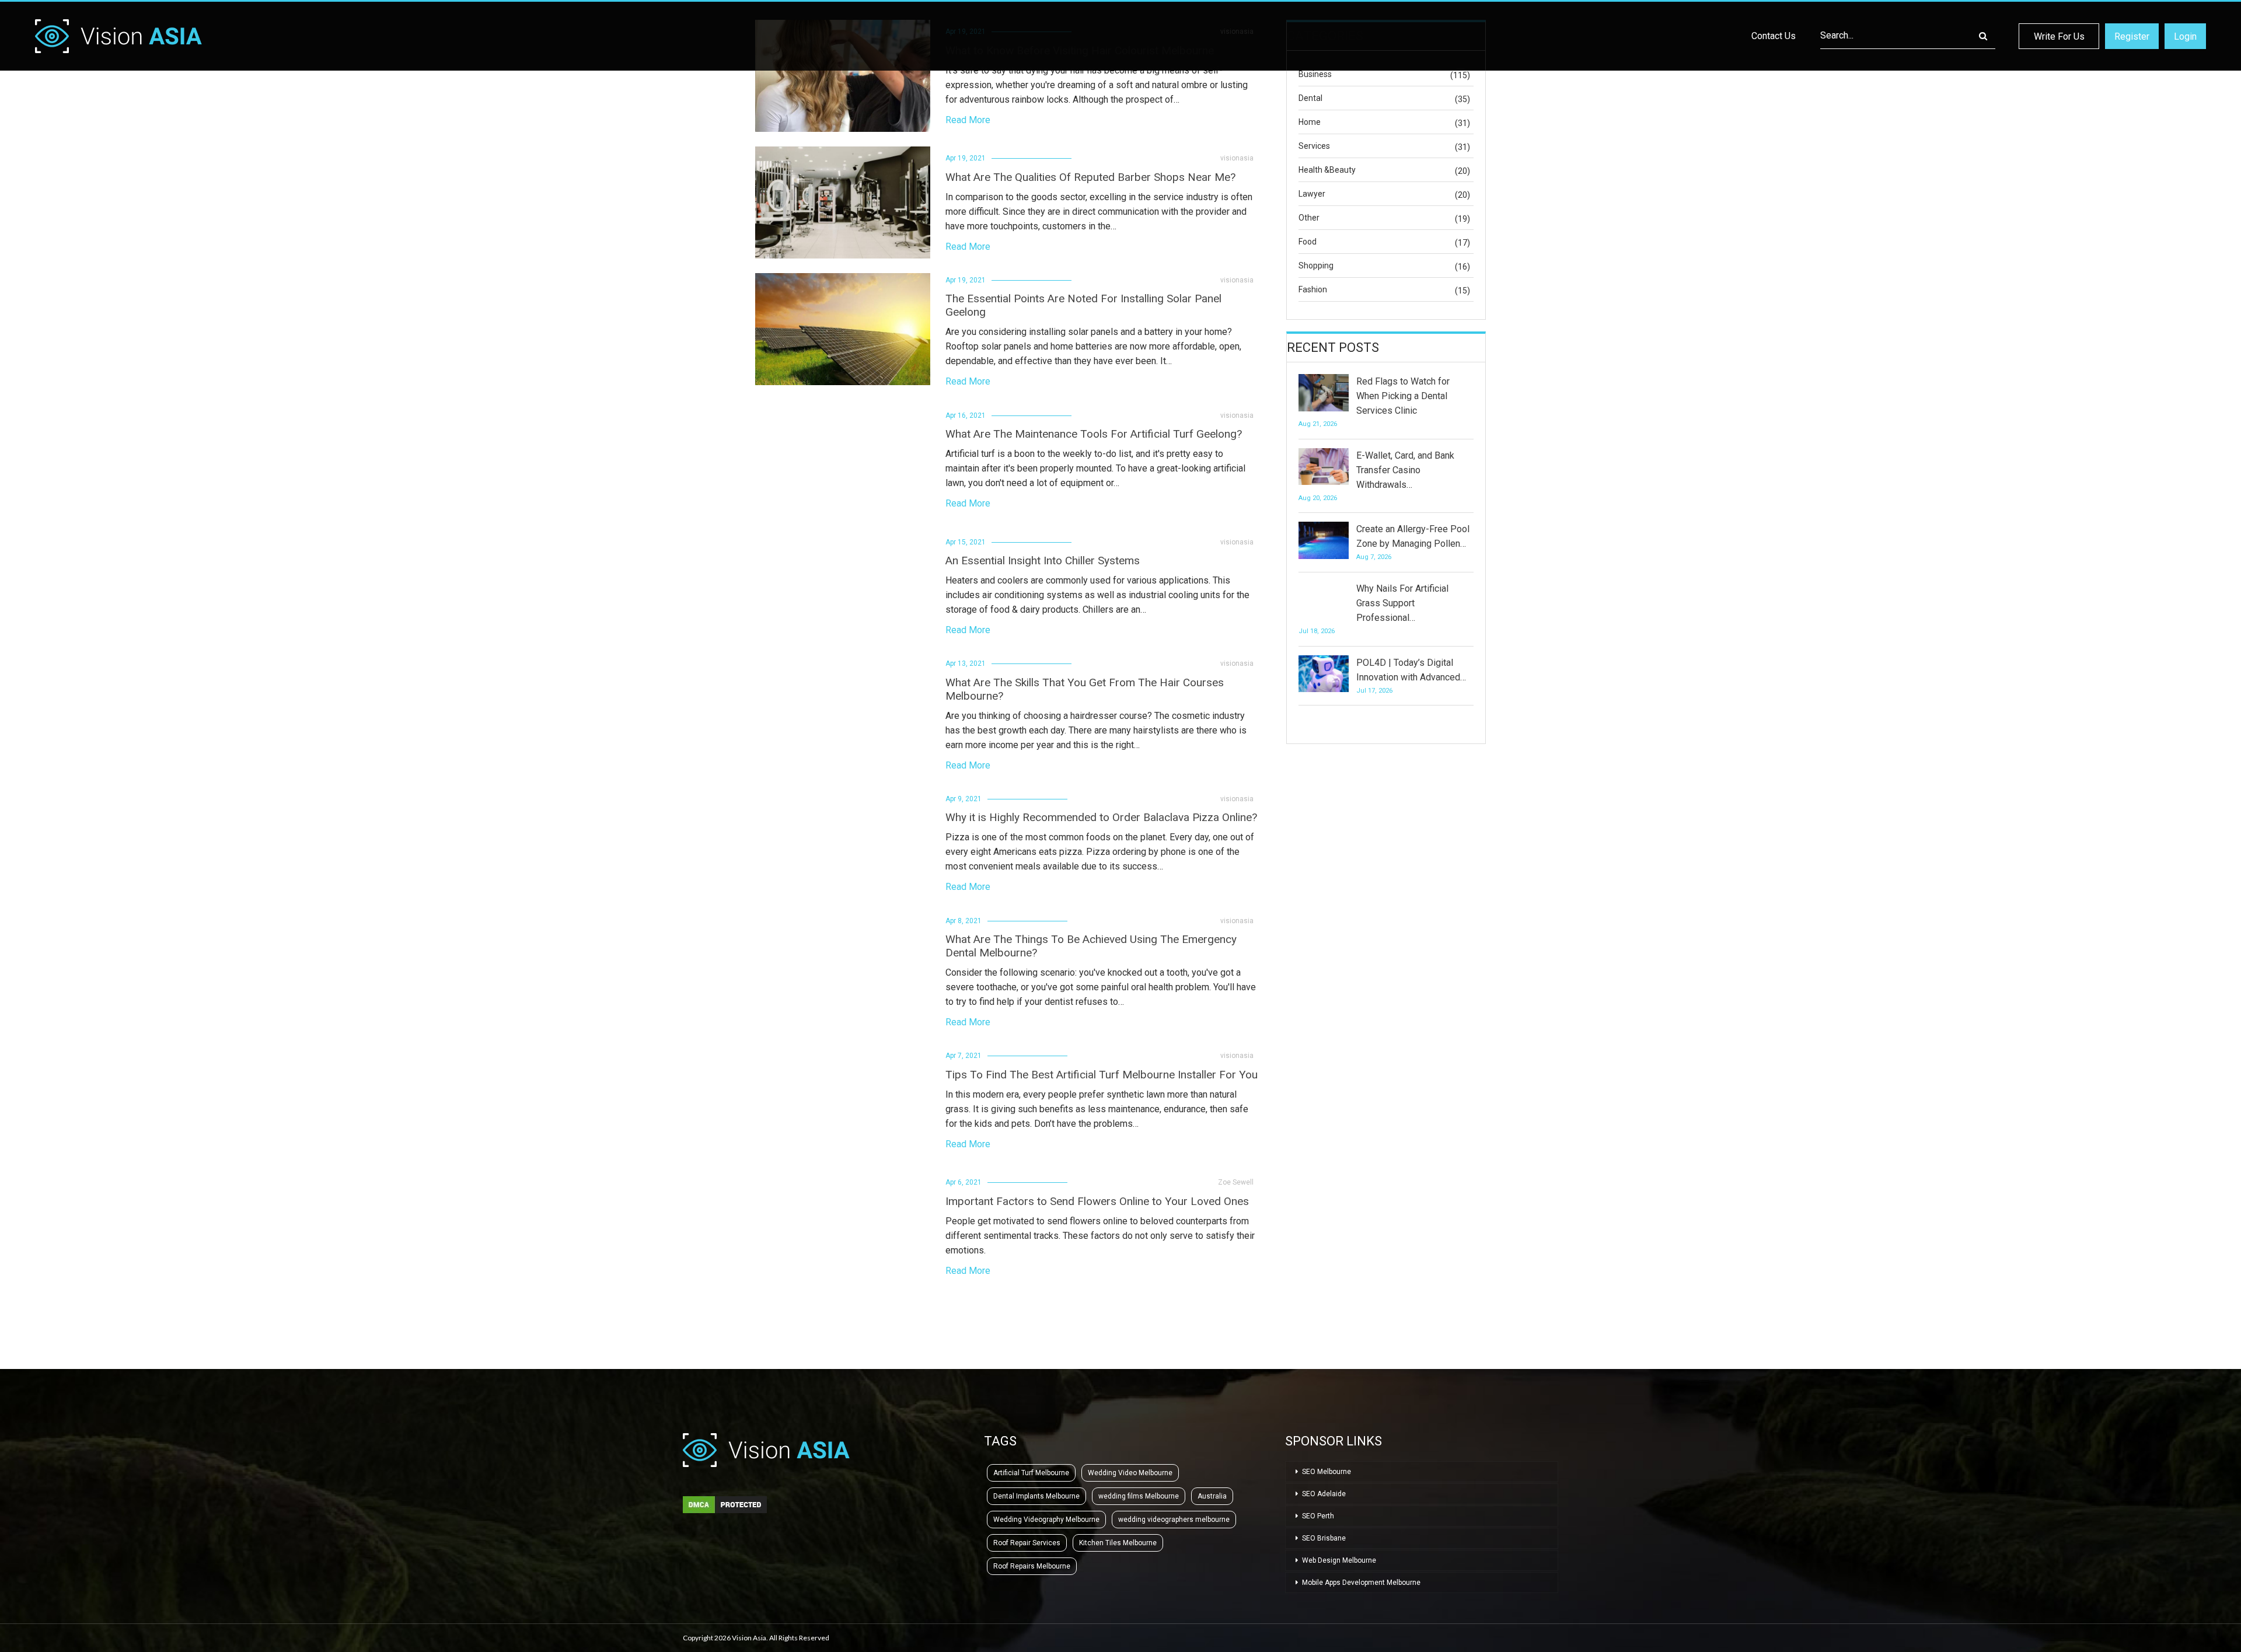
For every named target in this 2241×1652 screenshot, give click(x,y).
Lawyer (1312, 194)
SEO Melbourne (1327, 1472)
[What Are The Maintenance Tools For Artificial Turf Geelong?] (843, 459)
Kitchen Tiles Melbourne (1118, 1543)
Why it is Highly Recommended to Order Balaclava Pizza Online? (1101, 817)
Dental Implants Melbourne (1036, 1496)
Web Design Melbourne (1339, 1560)
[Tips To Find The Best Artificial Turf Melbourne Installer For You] (843, 1100)
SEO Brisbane (1324, 1538)
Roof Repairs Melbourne (1032, 1566)
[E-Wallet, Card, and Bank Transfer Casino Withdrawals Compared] (1324, 467)
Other (1309, 218)
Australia (1212, 1496)
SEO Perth (1318, 1516)
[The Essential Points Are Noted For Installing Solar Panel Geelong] (843, 329)
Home (1310, 122)
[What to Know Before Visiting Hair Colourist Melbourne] (843, 76)
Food (1308, 242)
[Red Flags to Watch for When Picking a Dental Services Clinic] (1324, 393)
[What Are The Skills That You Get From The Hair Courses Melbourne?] (843, 713)
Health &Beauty (1327, 170)
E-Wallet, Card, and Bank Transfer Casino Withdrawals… (1405, 470)
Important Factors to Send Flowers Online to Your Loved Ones (1097, 1201)
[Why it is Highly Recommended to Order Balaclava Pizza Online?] (843, 843)
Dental (1310, 98)
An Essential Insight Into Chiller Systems (1043, 560)
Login (2185, 36)
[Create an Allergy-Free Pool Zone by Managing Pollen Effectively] (1324, 540)
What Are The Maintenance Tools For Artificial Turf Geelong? (1094, 434)
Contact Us (1774, 36)
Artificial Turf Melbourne (1031, 1473)
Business (1315, 74)
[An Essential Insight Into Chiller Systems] (843, 586)
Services (1314, 146)
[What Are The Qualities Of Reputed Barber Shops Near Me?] (843, 202)
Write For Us (2059, 36)
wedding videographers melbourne (1174, 1520)
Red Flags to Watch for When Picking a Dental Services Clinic (1403, 396)
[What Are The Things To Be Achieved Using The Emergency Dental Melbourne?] (843, 970)
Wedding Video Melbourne (1130, 1473)
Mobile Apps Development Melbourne (1361, 1583)
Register (2132, 36)
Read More (968, 120)
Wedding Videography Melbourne (1046, 1520)
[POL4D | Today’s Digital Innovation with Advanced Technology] (1324, 674)
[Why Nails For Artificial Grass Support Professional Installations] (1324, 600)
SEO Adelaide (1324, 1494)
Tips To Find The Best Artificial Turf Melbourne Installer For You (1102, 1075)
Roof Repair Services (1027, 1543)
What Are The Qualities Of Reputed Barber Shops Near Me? (1090, 177)
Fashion (1313, 289)
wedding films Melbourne (1139, 1496)
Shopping (1316, 266)
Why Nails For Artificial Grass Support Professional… (1402, 603)
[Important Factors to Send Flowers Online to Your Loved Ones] (843, 1227)
